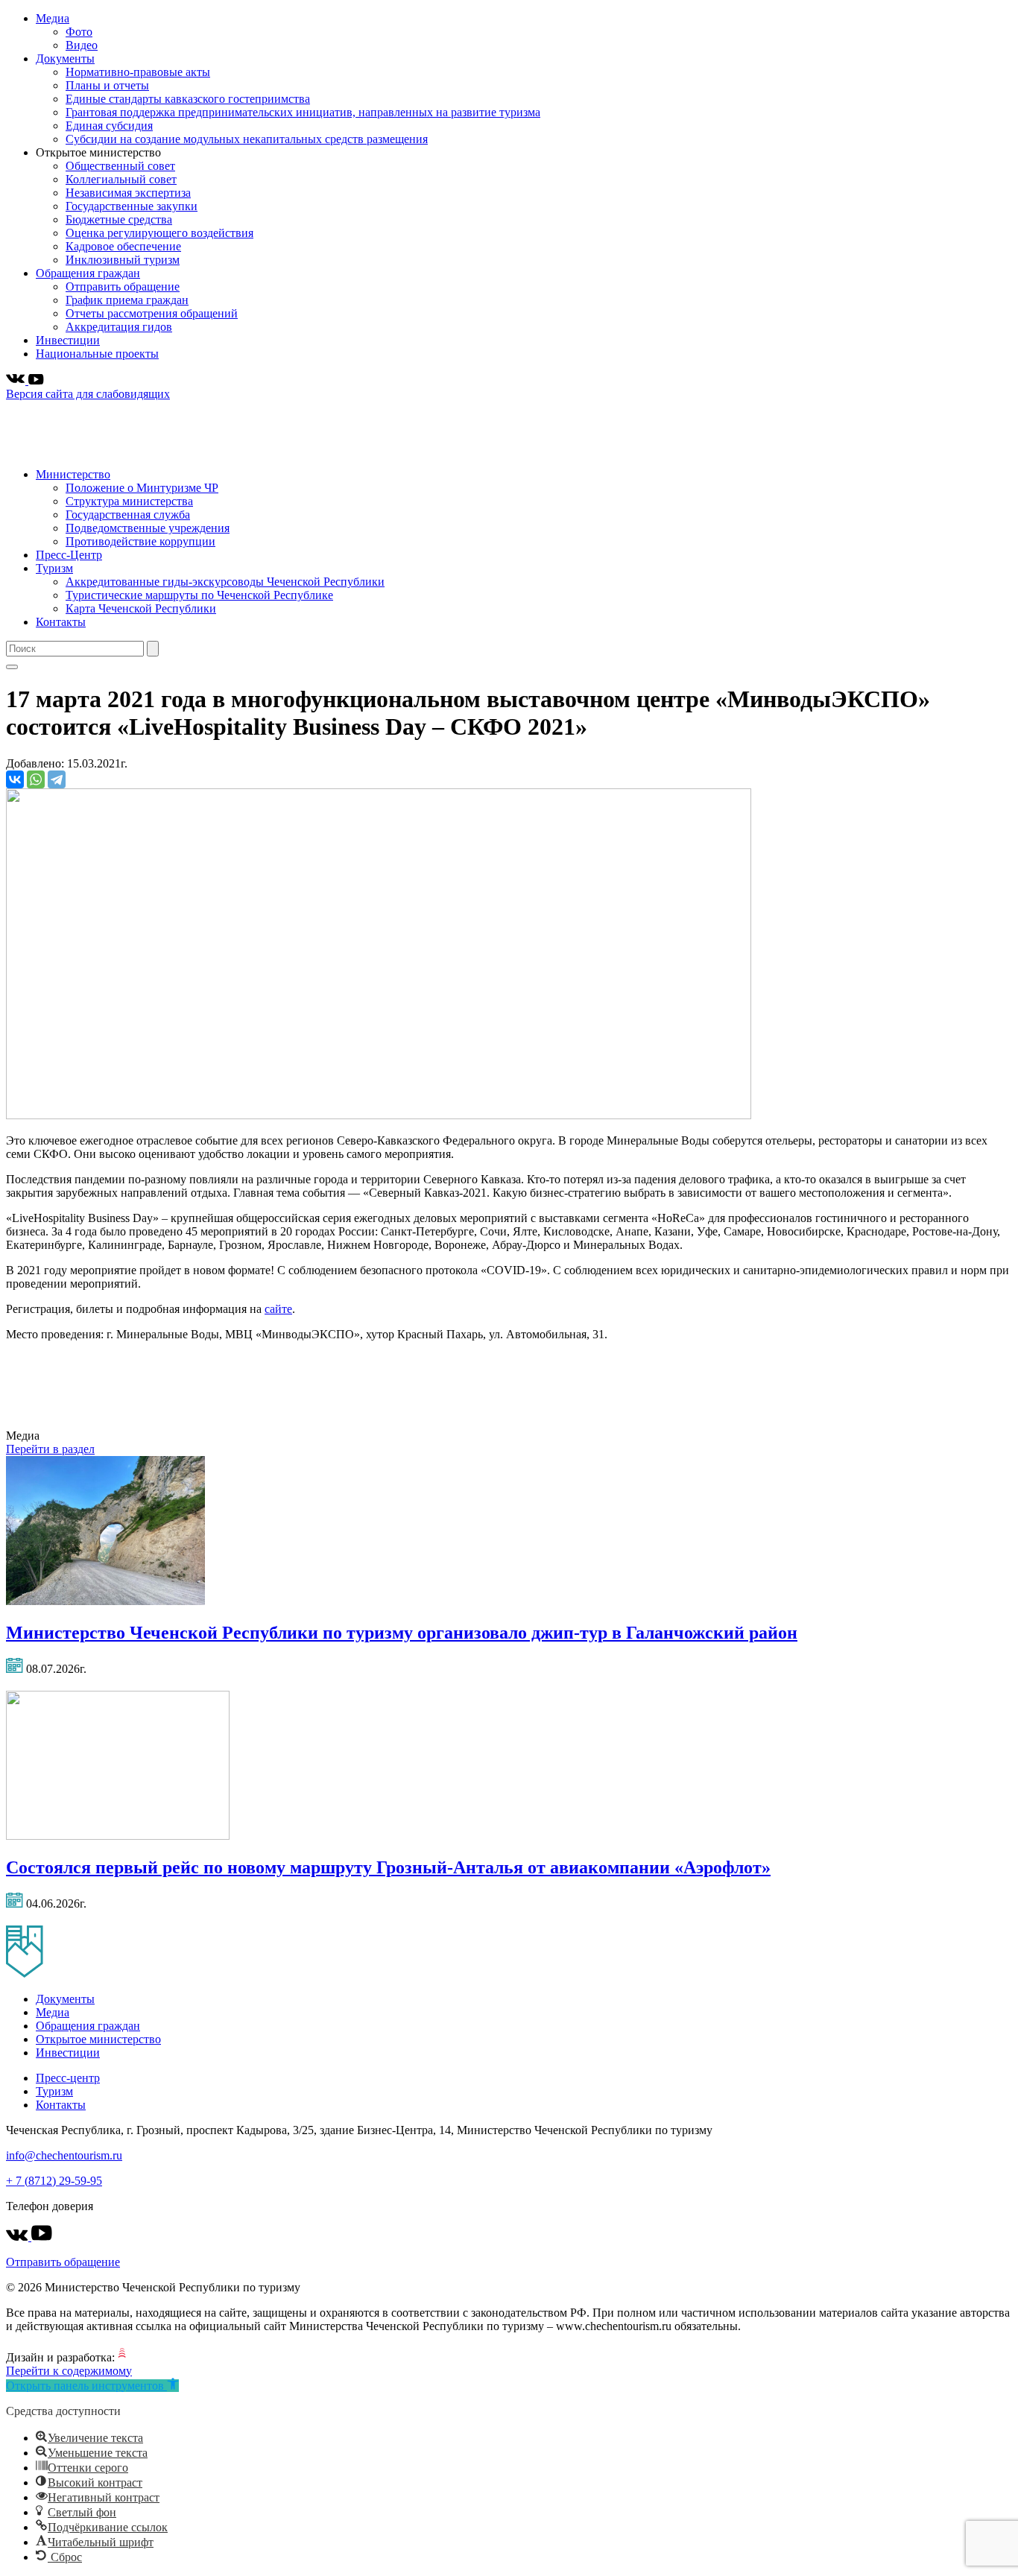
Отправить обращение (123, 287)
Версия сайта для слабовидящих (88, 394)
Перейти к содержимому (69, 2371)
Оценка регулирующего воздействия (159, 233)
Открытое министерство (98, 2039)
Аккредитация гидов (119, 327)
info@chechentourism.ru (64, 2155)
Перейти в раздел (50, 1449)
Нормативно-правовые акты (138, 72)
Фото (79, 32)
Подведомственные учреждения (148, 528)
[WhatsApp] (36, 779)
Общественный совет (120, 166)
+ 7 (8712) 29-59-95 (54, 2181)
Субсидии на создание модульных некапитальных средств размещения (247, 139)
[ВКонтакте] (15, 779)
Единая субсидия (109, 126)
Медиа (53, 18)
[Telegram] (57, 779)
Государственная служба (128, 515)
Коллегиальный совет (121, 179)
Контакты (61, 622)
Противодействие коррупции (140, 541)
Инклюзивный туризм (123, 260)
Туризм (54, 568)
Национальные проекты (97, 354)
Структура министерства (129, 501)
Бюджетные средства (119, 219)
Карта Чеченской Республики (141, 608)
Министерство (73, 474)
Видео (82, 45)
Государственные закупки (132, 206)
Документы (65, 58)
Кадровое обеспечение (123, 246)
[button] (92, 2386)
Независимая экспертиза (128, 193)
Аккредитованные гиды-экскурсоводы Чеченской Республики (225, 582)
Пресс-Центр (69, 555)
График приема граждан (127, 300)
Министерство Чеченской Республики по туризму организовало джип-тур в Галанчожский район (402, 1633)
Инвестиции (68, 340)
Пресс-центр (68, 2078)
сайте (278, 1309)
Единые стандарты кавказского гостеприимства (188, 99)
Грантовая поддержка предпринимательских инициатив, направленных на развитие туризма (303, 112)
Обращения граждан (88, 273)
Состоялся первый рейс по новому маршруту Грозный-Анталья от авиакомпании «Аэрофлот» (388, 1867)
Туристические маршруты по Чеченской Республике (199, 595)
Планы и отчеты (107, 85)
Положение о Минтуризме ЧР (142, 488)
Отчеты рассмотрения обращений (152, 313)
